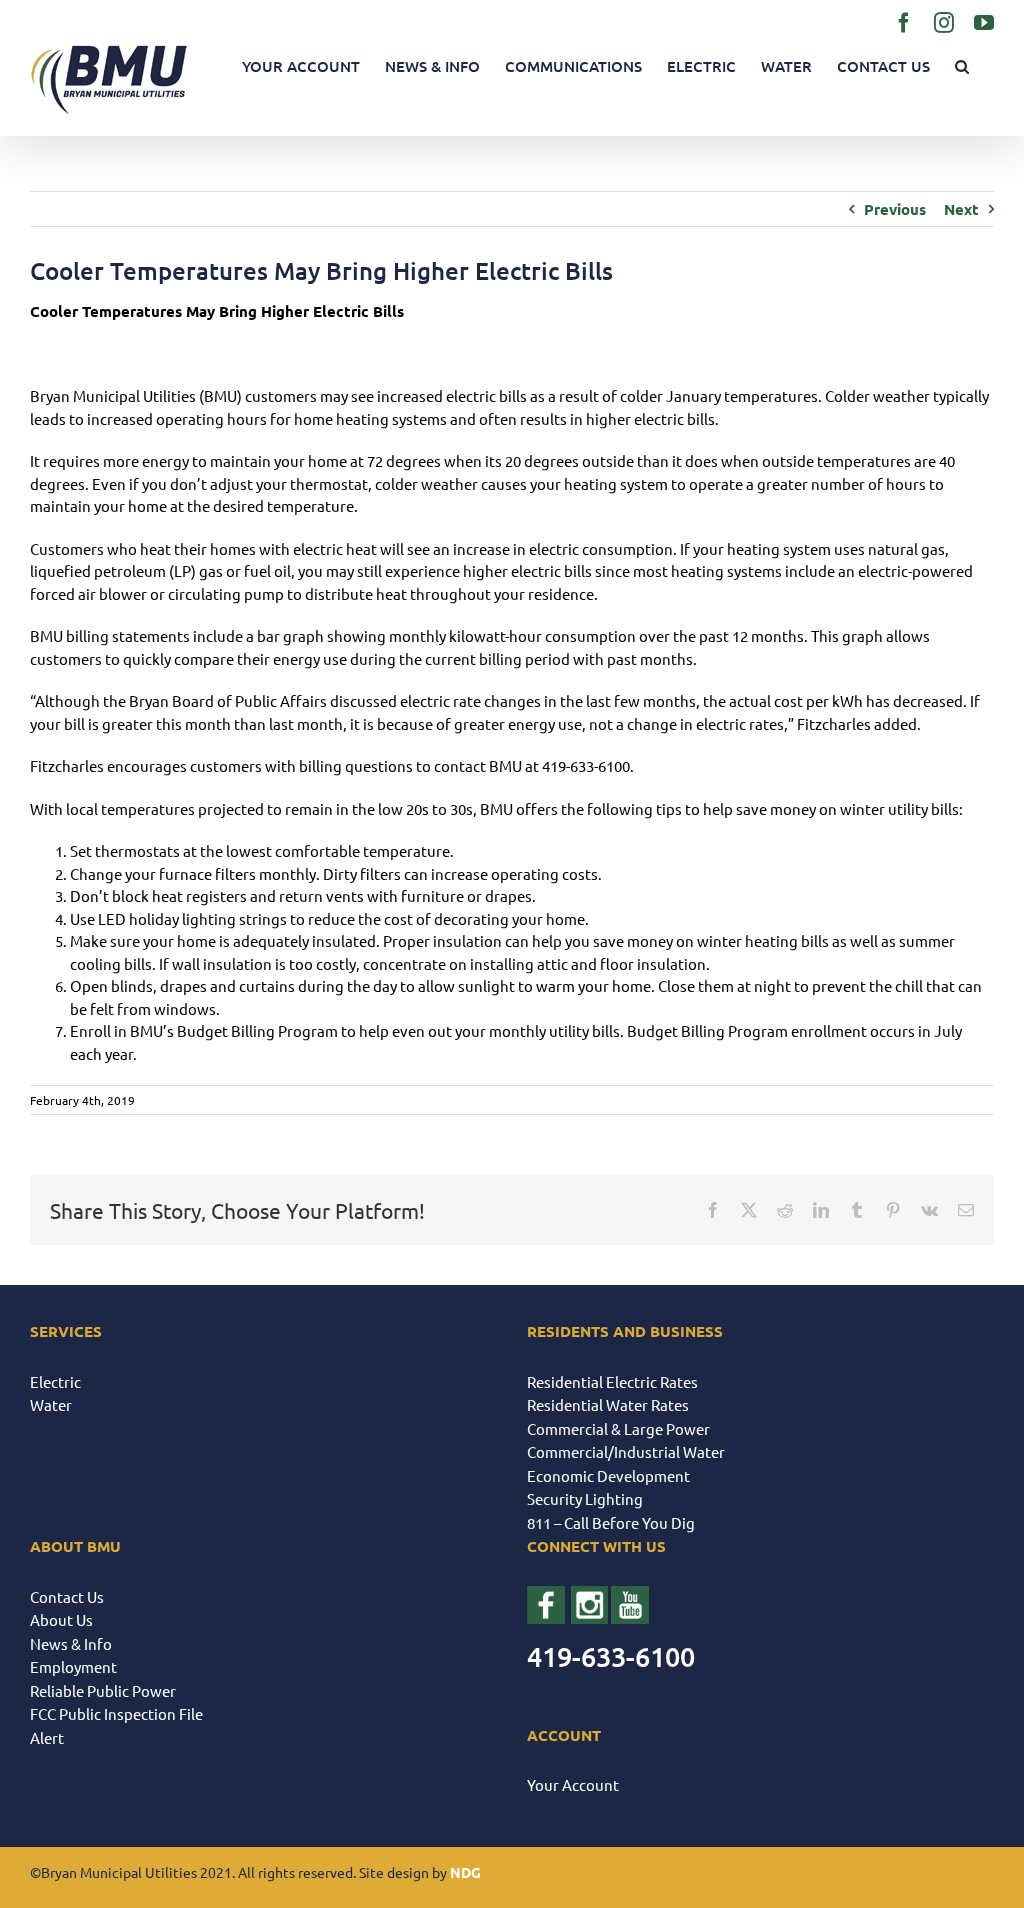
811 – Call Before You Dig (611, 1522)
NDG (465, 1872)
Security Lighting (585, 1498)
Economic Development (608, 1475)
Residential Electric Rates (612, 1381)
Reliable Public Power (103, 1690)
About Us (61, 1619)
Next (961, 209)
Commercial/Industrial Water (626, 1451)
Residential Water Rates (608, 1404)
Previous (895, 209)
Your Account (573, 1784)
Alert (47, 1737)
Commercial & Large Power (618, 1428)
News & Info (71, 1643)
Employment (73, 1666)
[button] (962, 66)
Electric (55, 1381)
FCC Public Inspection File (116, 1713)
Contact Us (67, 1596)
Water (51, 1404)
